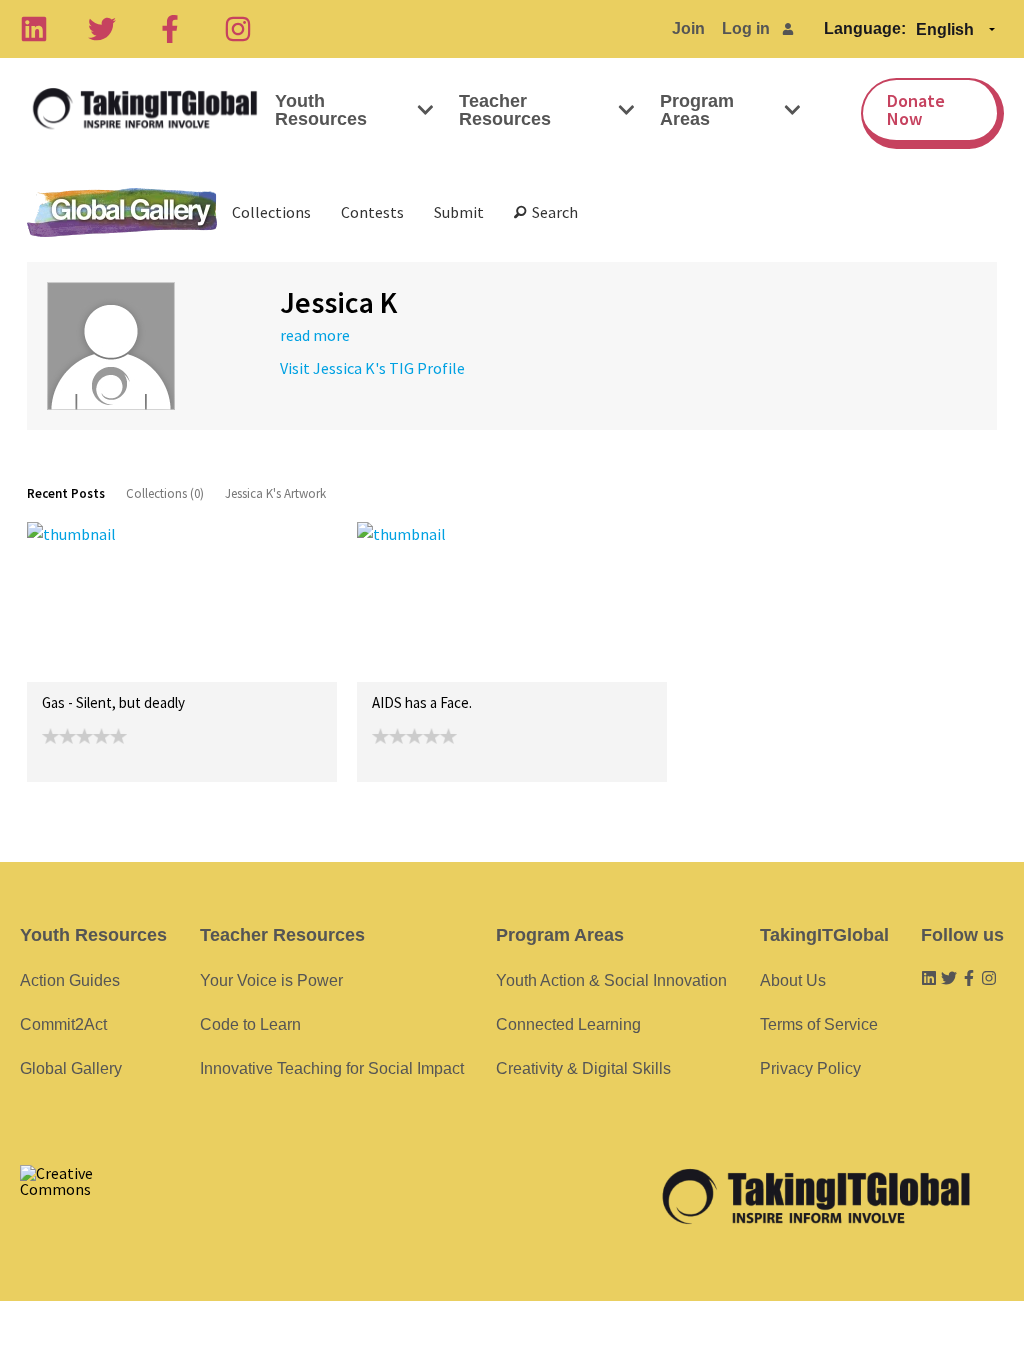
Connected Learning (568, 1024)
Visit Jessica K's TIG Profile (372, 368)
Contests (372, 212)
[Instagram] (238, 29)
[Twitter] (102, 29)
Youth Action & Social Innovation (611, 980)
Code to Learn (250, 1024)
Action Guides (70, 980)
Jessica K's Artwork (275, 493)
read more (315, 335)
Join (688, 28)
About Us (793, 980)
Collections (271, 212)
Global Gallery (122, 212)
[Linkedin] (34, 29)
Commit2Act (63, 1024)
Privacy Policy (810, 1068)
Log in (746, 28)
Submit (459, 212)
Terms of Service (819, 1024)
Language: (865, 28)
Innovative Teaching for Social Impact (332, 1068)
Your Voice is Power (271, 980)
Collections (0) (165, 493)
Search (552, 212)
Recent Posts (66, 493)
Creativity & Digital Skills (583, 1068)
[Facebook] (170, 29)
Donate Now (916, 109)
